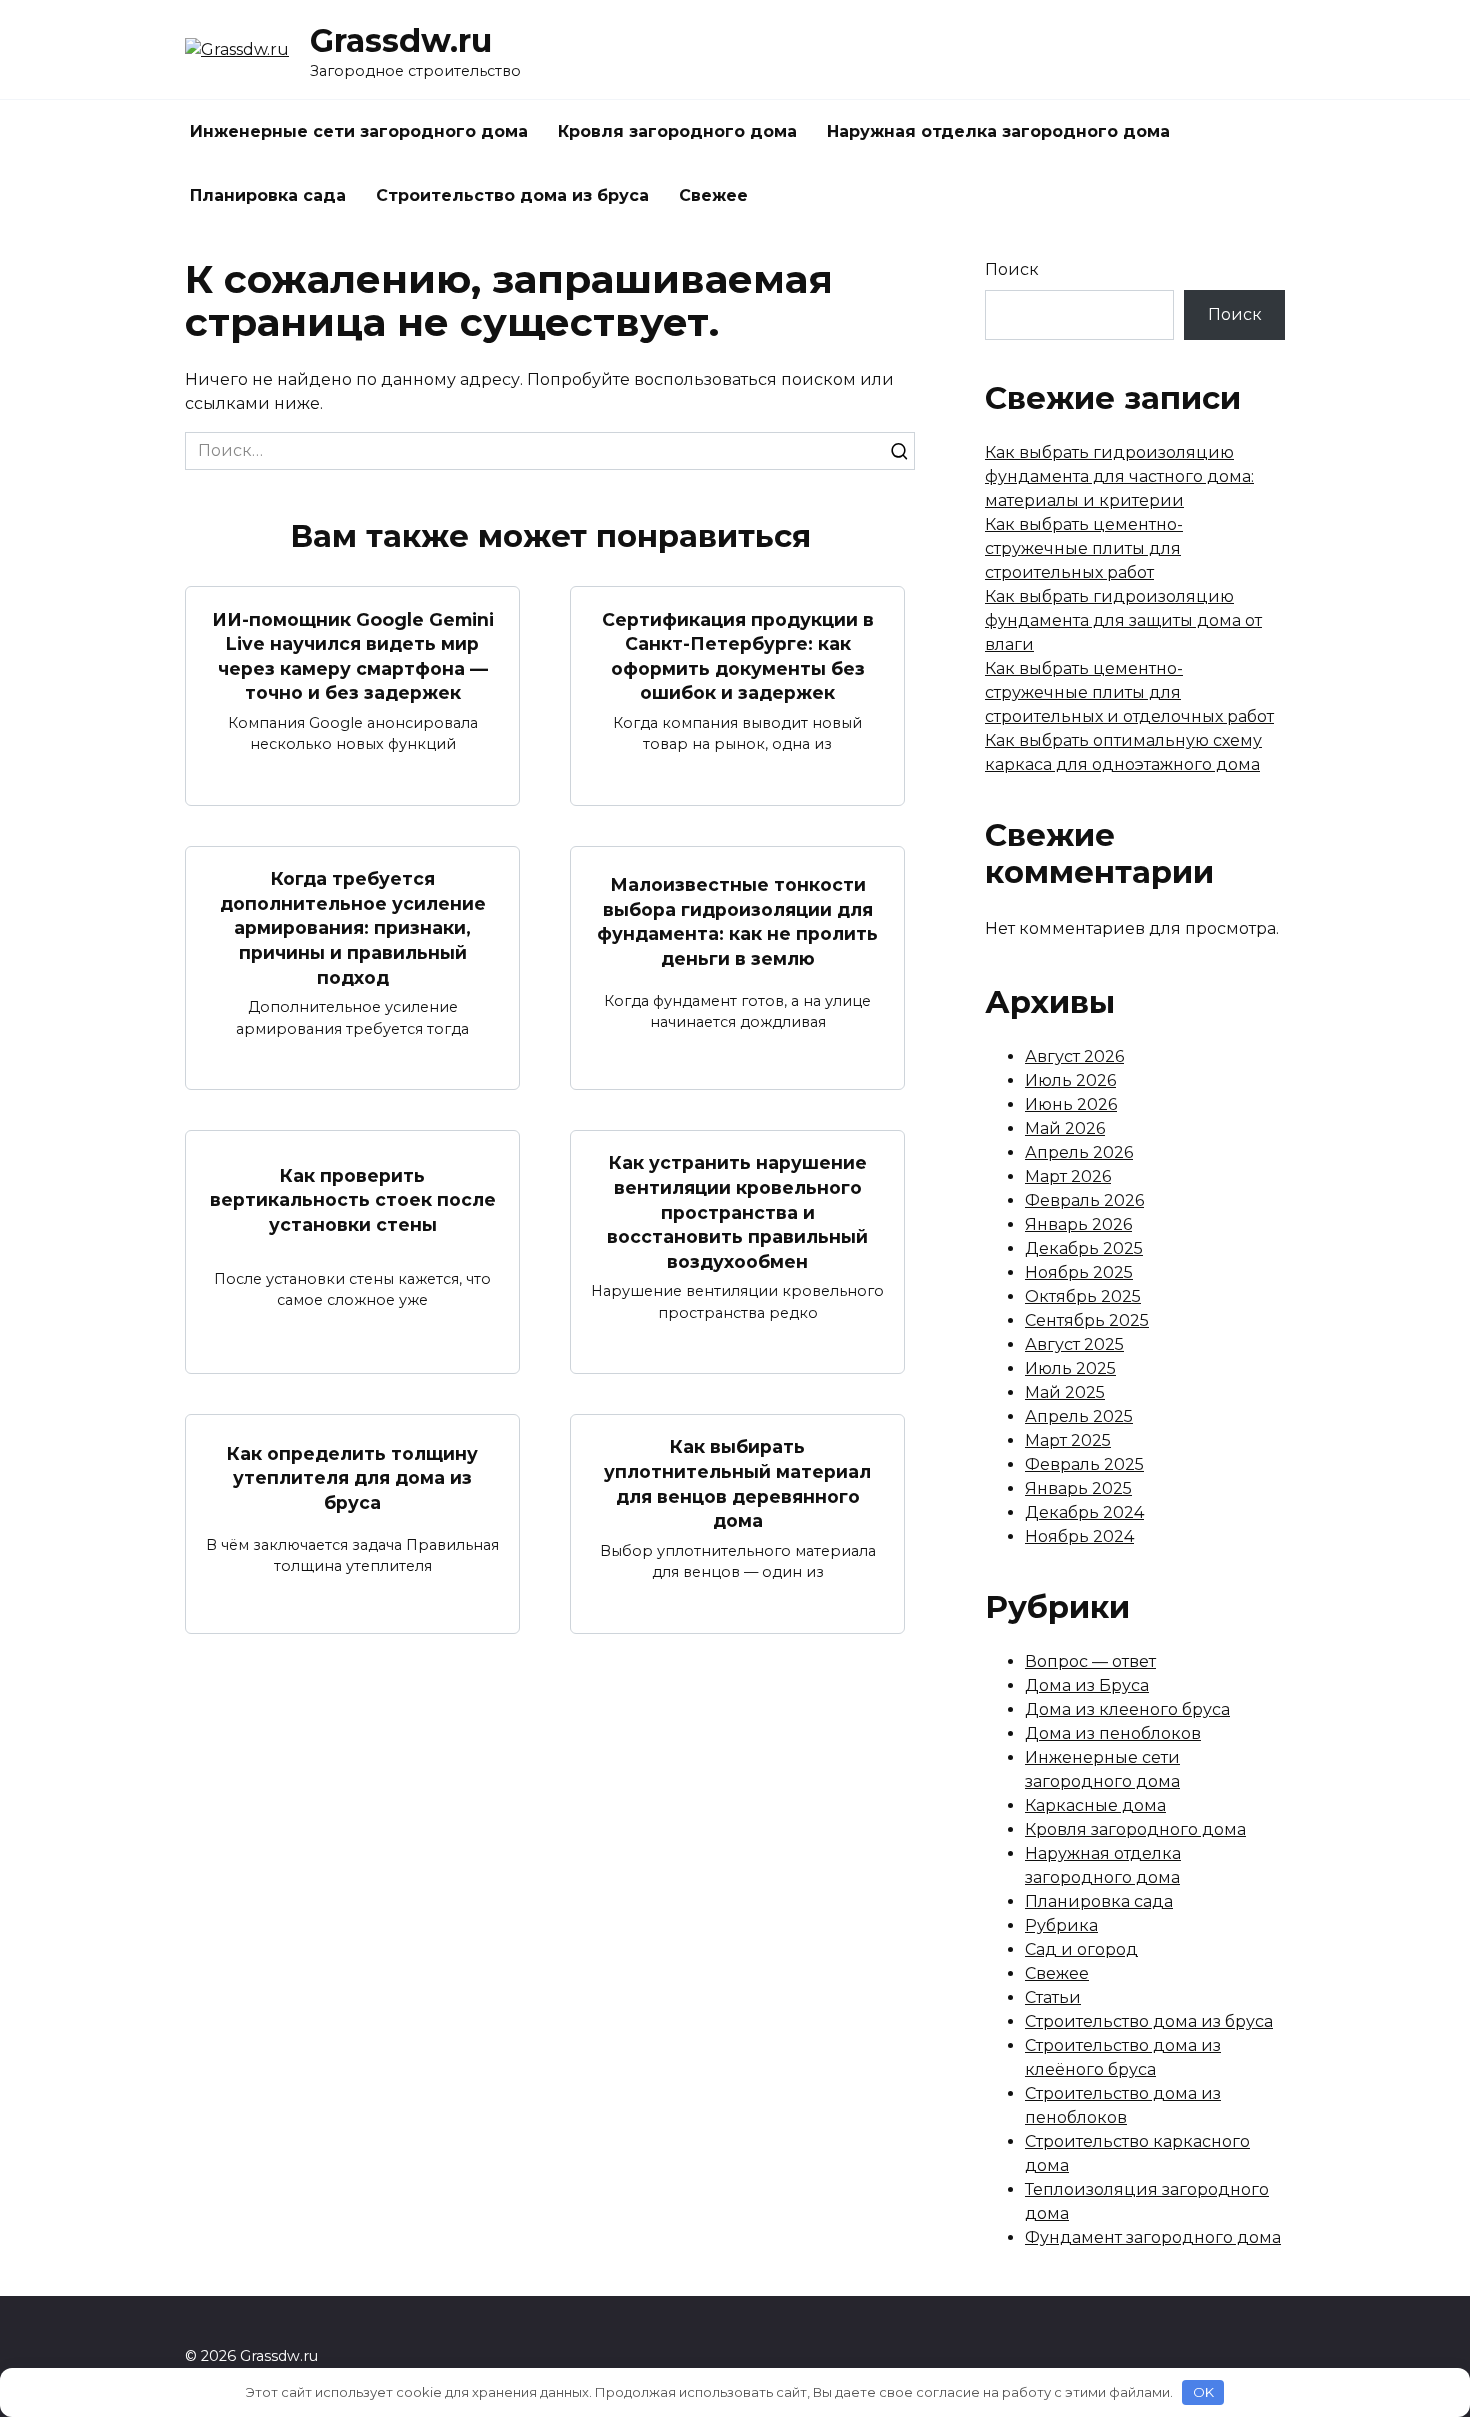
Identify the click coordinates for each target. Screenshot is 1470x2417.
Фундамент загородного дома (1153, 2237)
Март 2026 (1068, 1176)
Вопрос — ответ (1090, 1661)
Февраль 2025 (1084, 1464)
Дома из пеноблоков (1113, 1733)
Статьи (1053, 1997)
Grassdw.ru (401, 40)
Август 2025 (1074, 1344)
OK (1203, 2392)
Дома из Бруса (1087, 1685)
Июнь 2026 (1071, 1104)
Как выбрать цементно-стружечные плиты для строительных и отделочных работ (1129, 692)
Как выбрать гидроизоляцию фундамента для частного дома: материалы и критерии (1119, 476)
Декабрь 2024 (1084, 1512)
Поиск (1012, 269)
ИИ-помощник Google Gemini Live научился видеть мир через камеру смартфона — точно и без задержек (353, 655)
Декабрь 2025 (1084, 1248)
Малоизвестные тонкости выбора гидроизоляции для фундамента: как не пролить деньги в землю (737, 921)
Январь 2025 (1078, 1488)
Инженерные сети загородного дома (359, 131)
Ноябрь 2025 (1079, 1272)
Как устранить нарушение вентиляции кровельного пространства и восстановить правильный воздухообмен (737, 1212)
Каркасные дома (1095, 1805)
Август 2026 (1074, 1056)
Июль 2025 (1070, 1368)
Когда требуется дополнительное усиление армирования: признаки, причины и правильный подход (353, 928)
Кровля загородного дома (677, 131)
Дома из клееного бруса (1127, 1709)
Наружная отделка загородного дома (998, 131)
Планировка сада (268, 195)
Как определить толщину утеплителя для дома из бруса (352, 1477)
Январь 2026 (1078, 1224)
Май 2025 (1065, 1392)
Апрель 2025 (1079, 1416)
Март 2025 (1068, 1440)
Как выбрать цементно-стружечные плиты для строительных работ (1084, 548)
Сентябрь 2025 (1087, 1320)
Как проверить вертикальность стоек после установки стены (353, 1199)
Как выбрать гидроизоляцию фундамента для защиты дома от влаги (1123, 620)
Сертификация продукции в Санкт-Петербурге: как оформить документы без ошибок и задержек (738, 655)
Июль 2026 (1070, 1080)
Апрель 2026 (1079, 1152)
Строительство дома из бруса (512, 195)
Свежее (713, 195)
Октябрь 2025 (1083, 1296)
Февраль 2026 (1084, 1200)
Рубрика (1061, 1925)
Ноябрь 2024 (1079, 1536)
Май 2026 (1065, 1128)
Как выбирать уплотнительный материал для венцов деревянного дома (737, 1483)
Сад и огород (1081, 1949)
